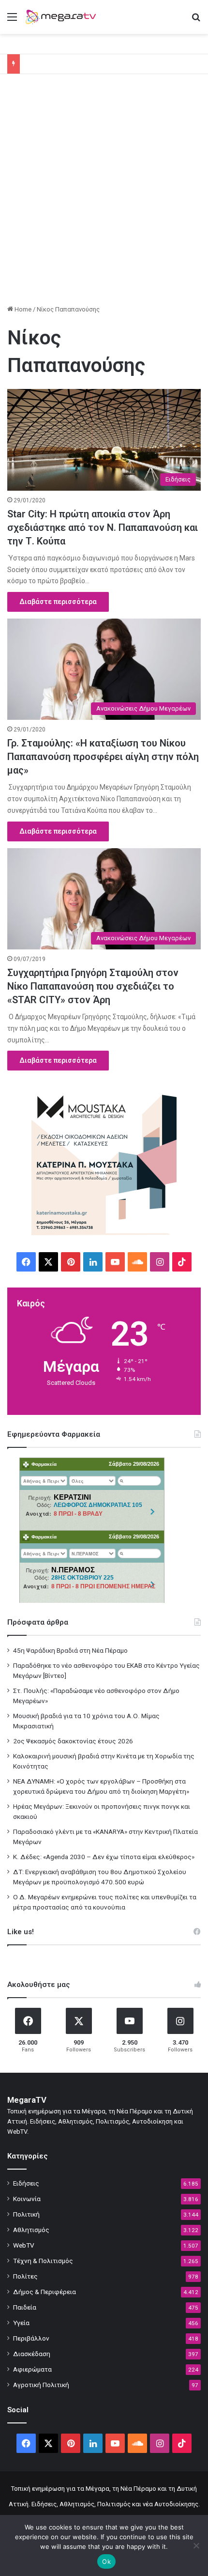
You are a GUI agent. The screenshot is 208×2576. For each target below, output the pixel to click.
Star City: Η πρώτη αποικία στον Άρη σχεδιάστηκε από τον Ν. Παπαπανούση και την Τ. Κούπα (103, 528)
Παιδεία (25, 2307)
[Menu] (12, 21)
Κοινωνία (27, 2199)
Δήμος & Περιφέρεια (45, 2292)
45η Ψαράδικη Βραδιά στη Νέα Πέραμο (70, 1650)
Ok (106, 2561)
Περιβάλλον (31, 2338)
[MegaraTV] (63, 17)
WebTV (24, 2245)
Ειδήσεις (26, 2183)
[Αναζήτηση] (196, 21)
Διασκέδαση (32, 2354)
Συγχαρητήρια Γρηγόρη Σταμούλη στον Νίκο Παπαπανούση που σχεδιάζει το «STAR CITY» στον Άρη (93, 986)
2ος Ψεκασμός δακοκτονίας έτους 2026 (73, 1741)
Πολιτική (26, 2214)
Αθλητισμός (31, 2230)
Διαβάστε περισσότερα (58, 602)
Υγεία (21, 2323)
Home (22, 309)
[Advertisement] (104, 193)
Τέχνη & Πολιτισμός (43, 2261)
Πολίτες (25, 2276)
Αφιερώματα (32, 2369)
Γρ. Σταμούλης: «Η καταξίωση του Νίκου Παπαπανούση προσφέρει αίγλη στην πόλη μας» (103, 757)
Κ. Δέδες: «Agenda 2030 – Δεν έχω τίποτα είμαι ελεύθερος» (104, 1857)
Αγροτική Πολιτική (41, 2385)
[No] (196, 2545)
